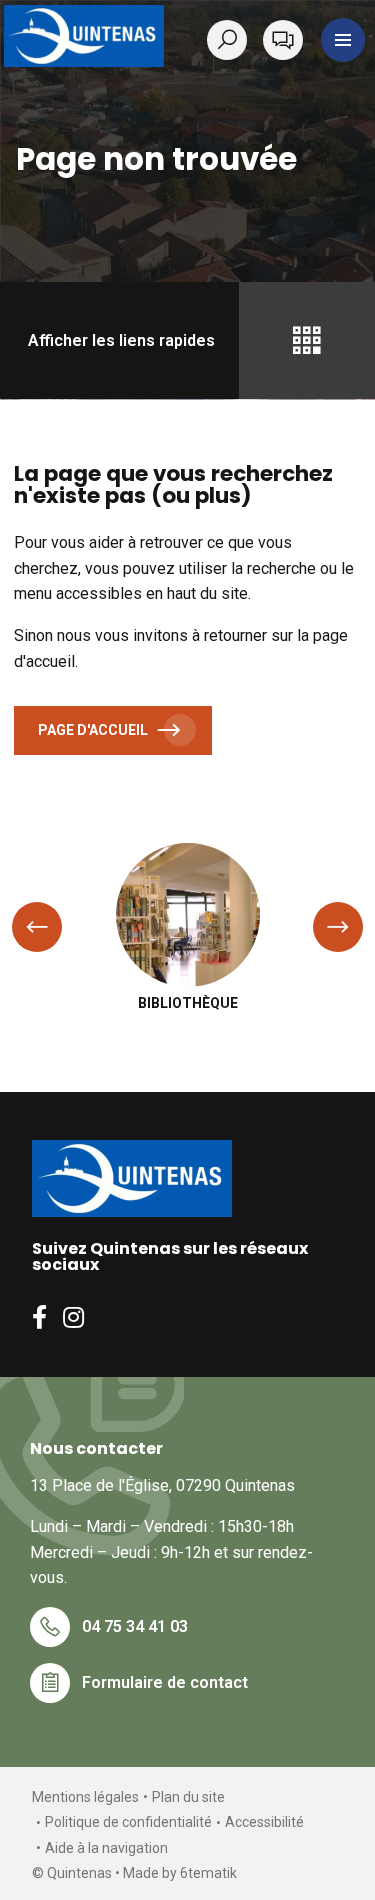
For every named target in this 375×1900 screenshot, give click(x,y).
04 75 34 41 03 (135, 1626)
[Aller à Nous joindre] (283, 40)
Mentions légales (85, 1797)
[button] (343, 40)
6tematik (208, 1873)
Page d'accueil (93, 730)
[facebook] (39, 1317)
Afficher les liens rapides (121, 340)
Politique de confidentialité (128, 1822)
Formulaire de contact (165, 1682)
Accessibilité (264, 1822)
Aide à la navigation (106, 1848)
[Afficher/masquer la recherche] (231, 40)
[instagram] (73, 1317)
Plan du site (188, 1797)
